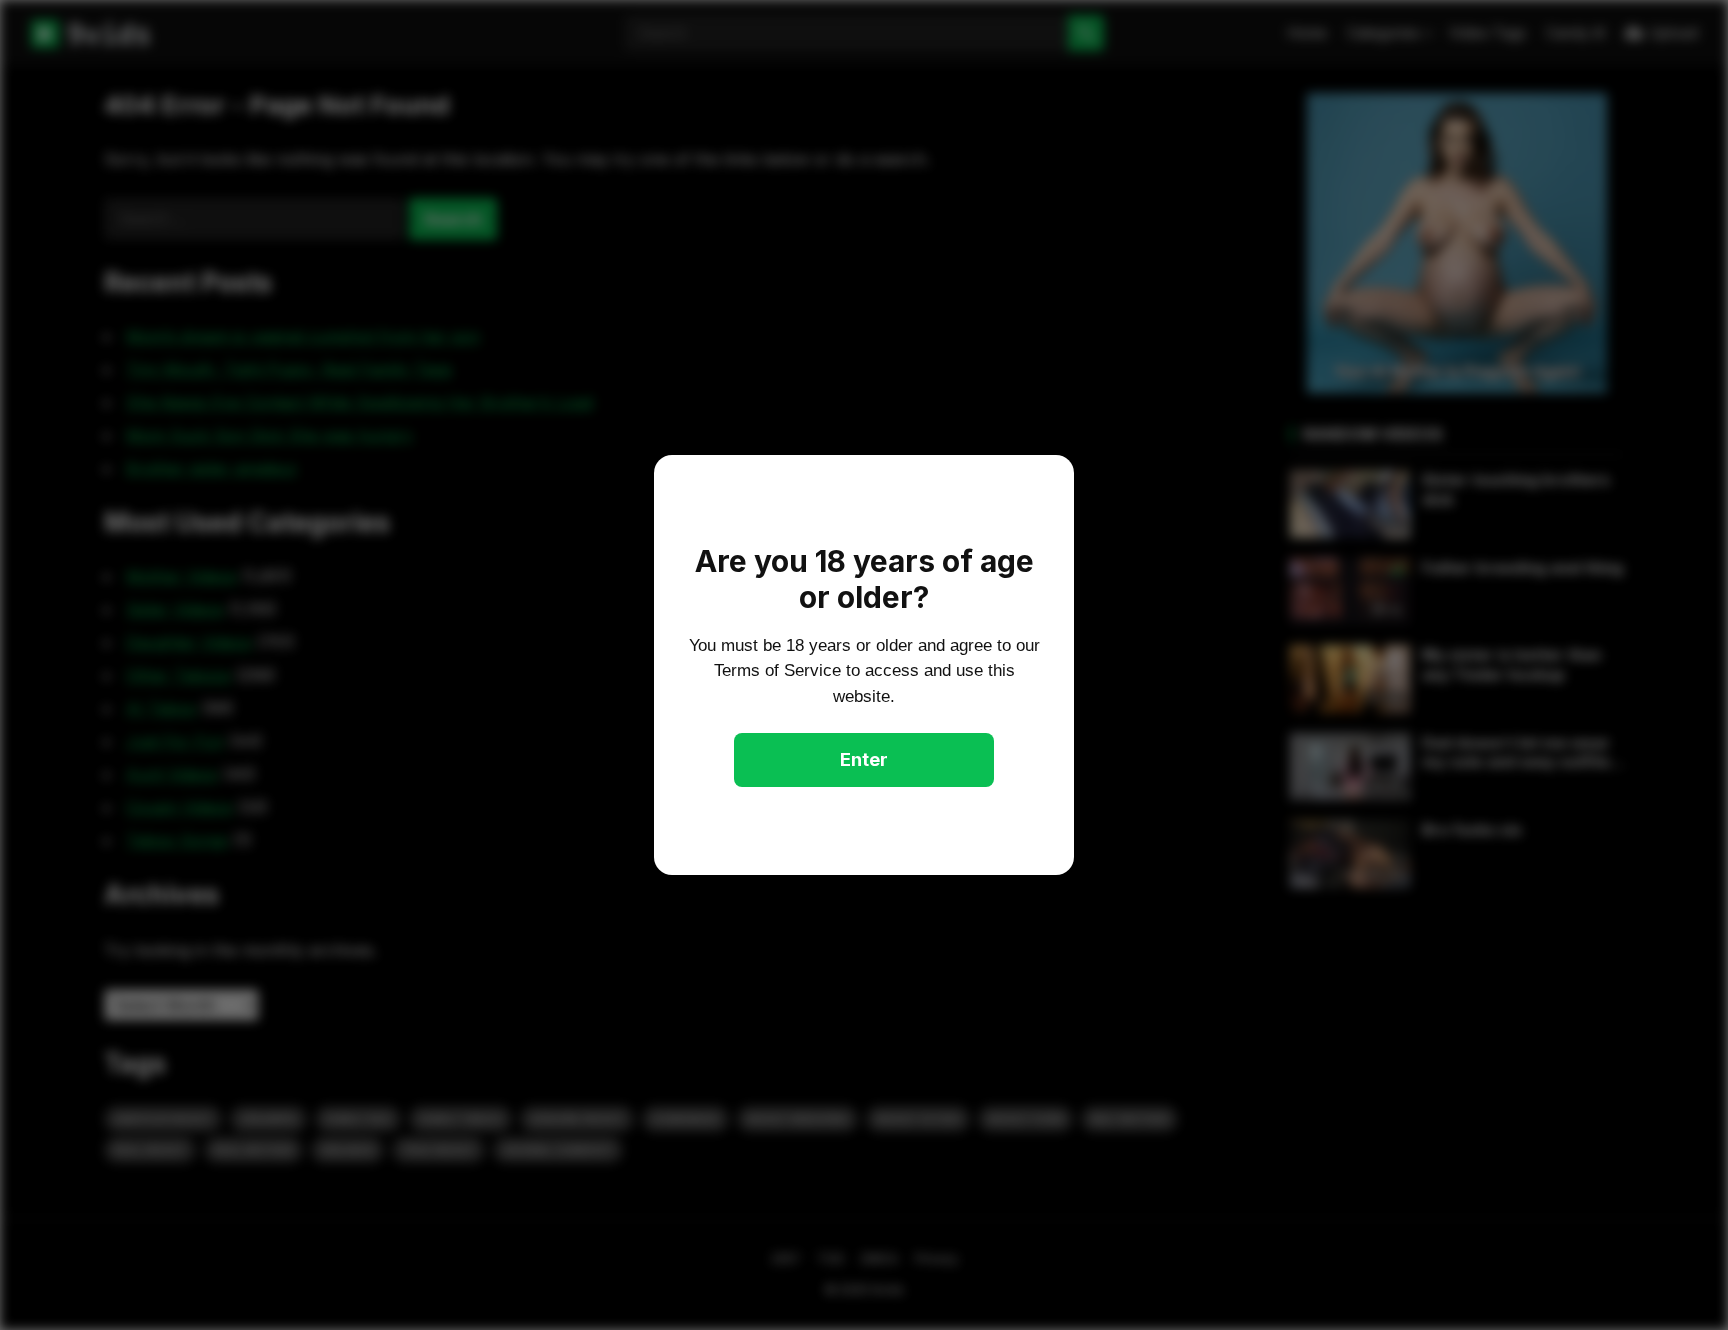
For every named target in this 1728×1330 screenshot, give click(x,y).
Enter (864, 759)
